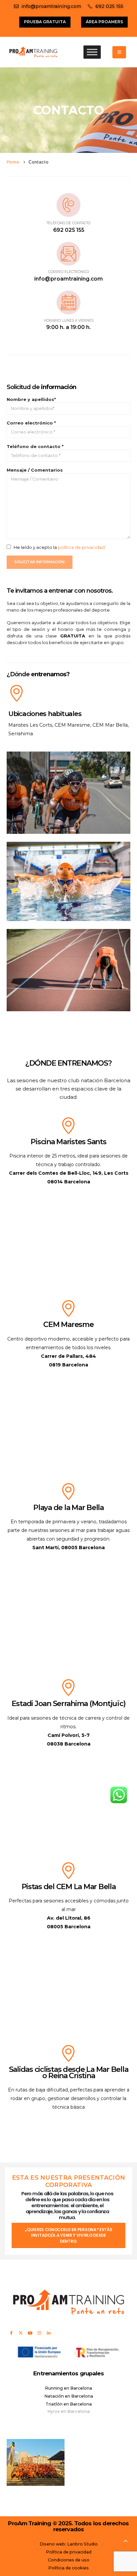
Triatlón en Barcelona (69, 2404)
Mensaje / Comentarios (35, 470)
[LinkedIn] (49, 2333)
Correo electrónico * (31, 423)
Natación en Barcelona (69, 2396)
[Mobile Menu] (119, 52)
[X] (21, 2333)
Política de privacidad (69, 2552)
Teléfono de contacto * (35, 446)
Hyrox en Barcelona (69, 2411)
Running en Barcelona (68, 2388)
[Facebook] (11, 2333)
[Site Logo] (33, 52)
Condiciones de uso (69, 2560)
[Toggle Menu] (92, 52)
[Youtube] (30, 2333)
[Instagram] (39, 2333)
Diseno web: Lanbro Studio (69, 2544)
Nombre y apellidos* (31, 399)
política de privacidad (81, 547)
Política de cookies (68, 2568)
